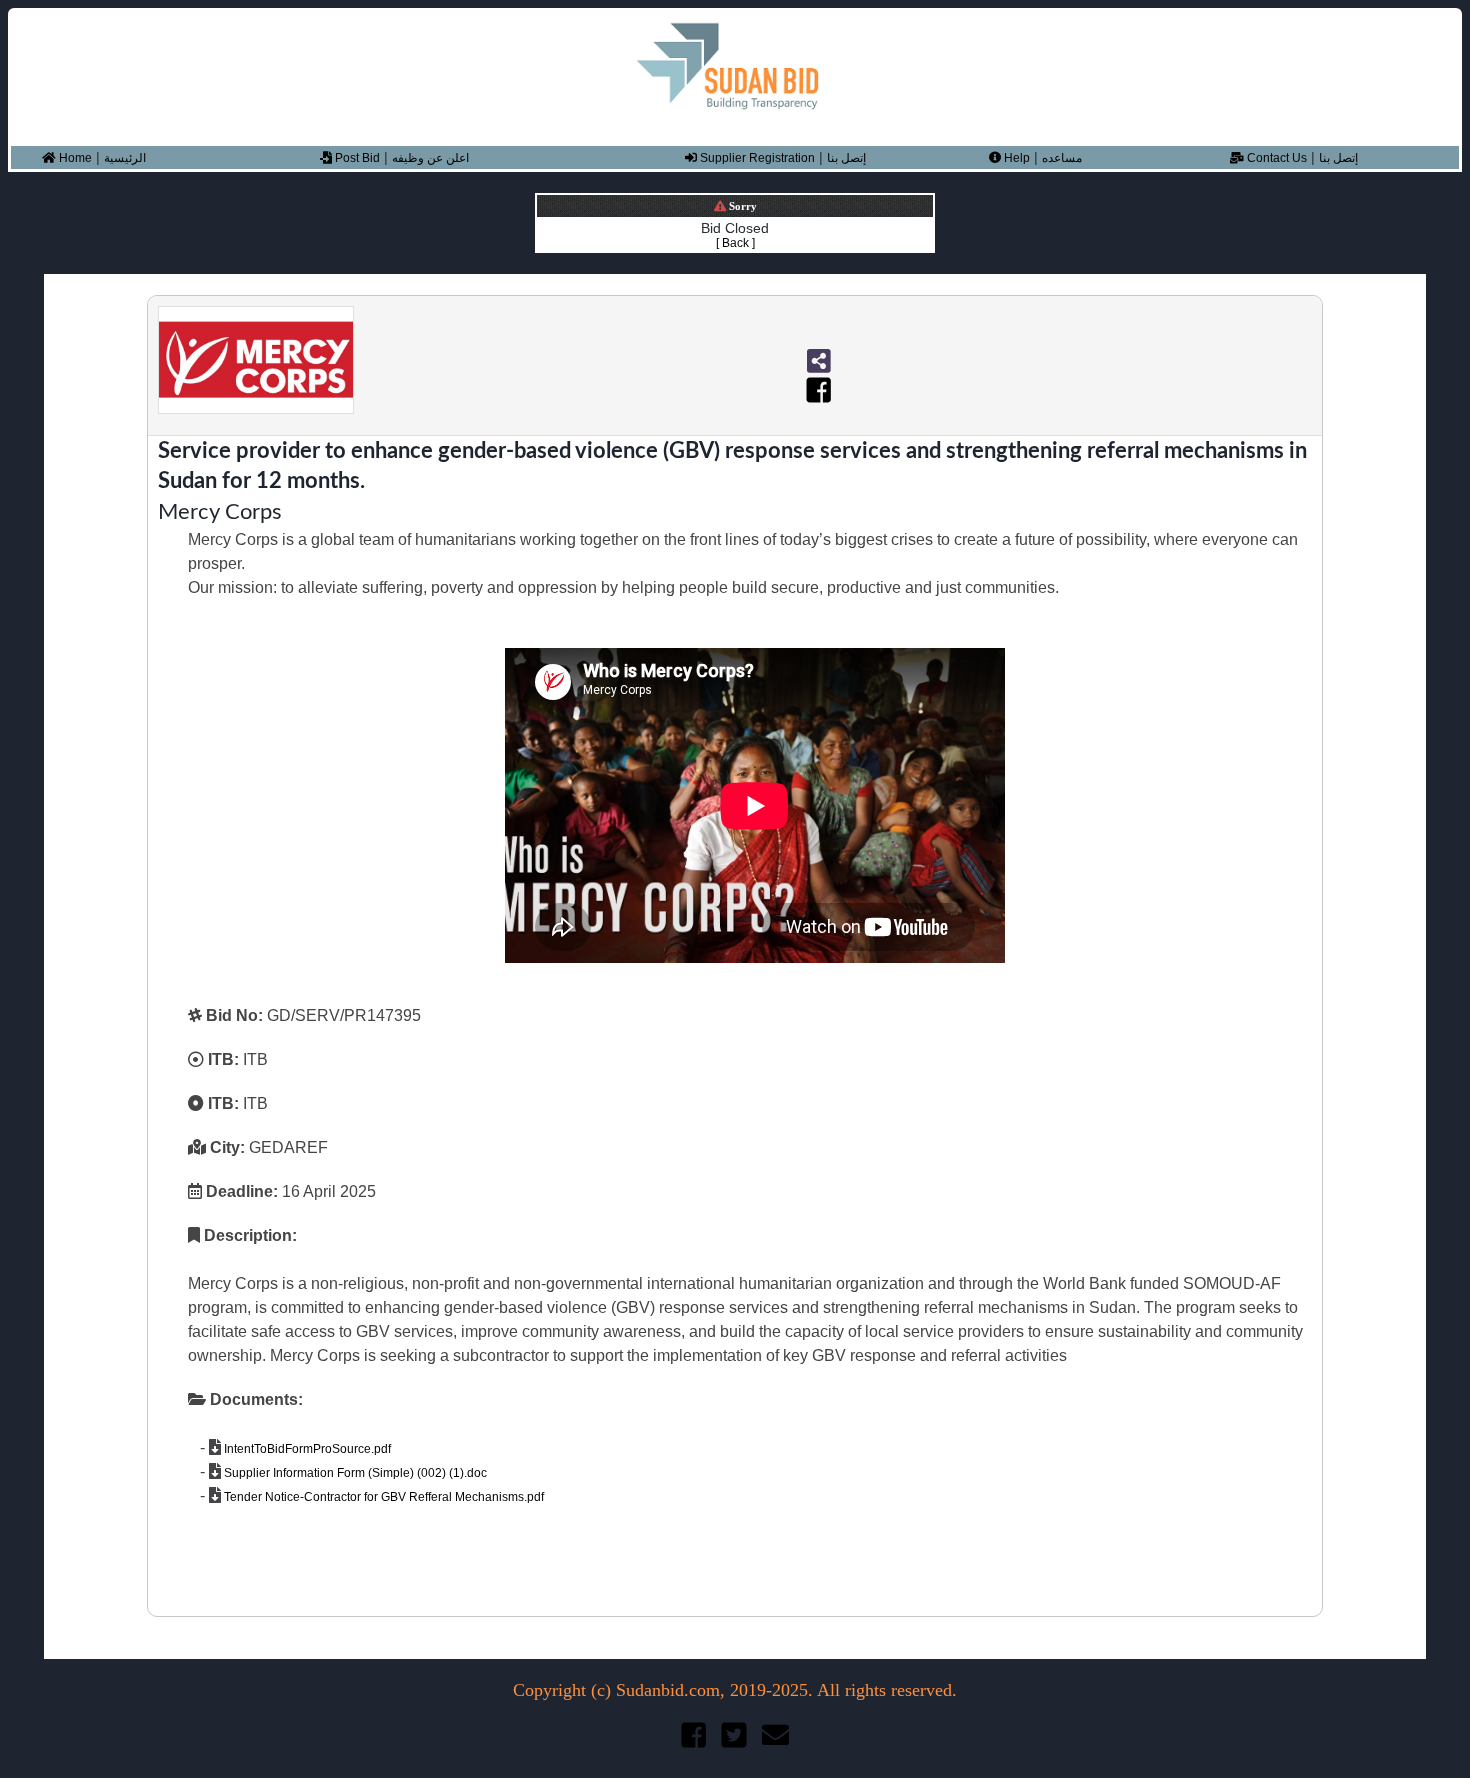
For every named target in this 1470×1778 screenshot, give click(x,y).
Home (74, 158)
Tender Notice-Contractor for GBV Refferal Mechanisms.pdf (382, 1497)
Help (1015, 158)
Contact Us (1275, 158)
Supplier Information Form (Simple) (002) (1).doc (354, 1473)
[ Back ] (735, 243)
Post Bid (356, 158)
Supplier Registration (756, 158)
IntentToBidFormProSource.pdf (306, 1449)
